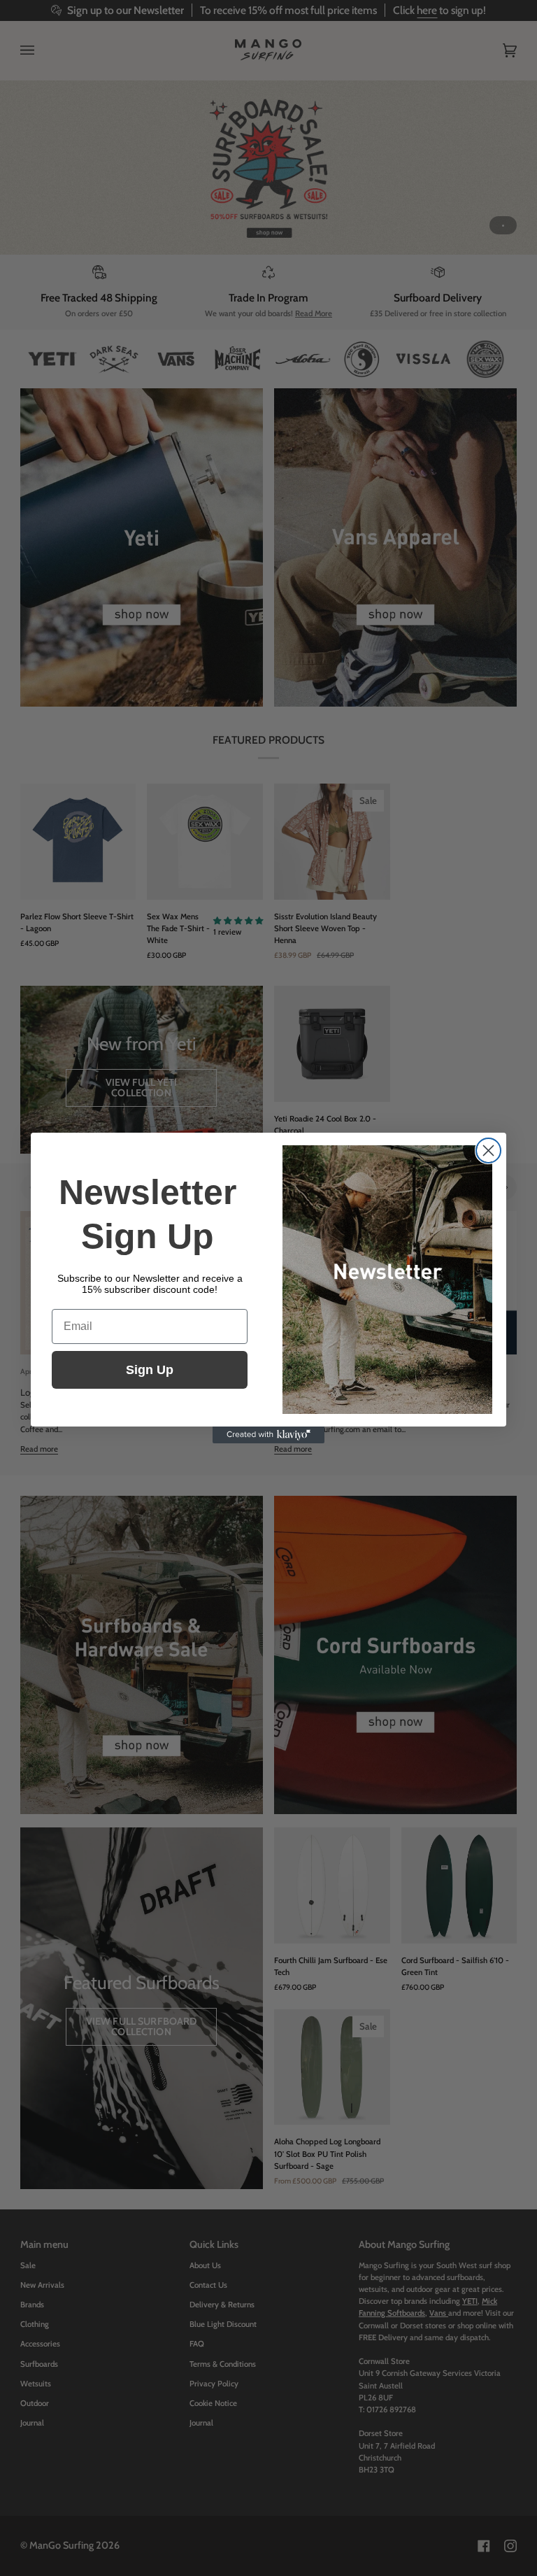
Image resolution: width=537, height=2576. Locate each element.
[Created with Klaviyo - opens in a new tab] (268, 1435)
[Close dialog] (488, 1151)
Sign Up (150, 1370)
